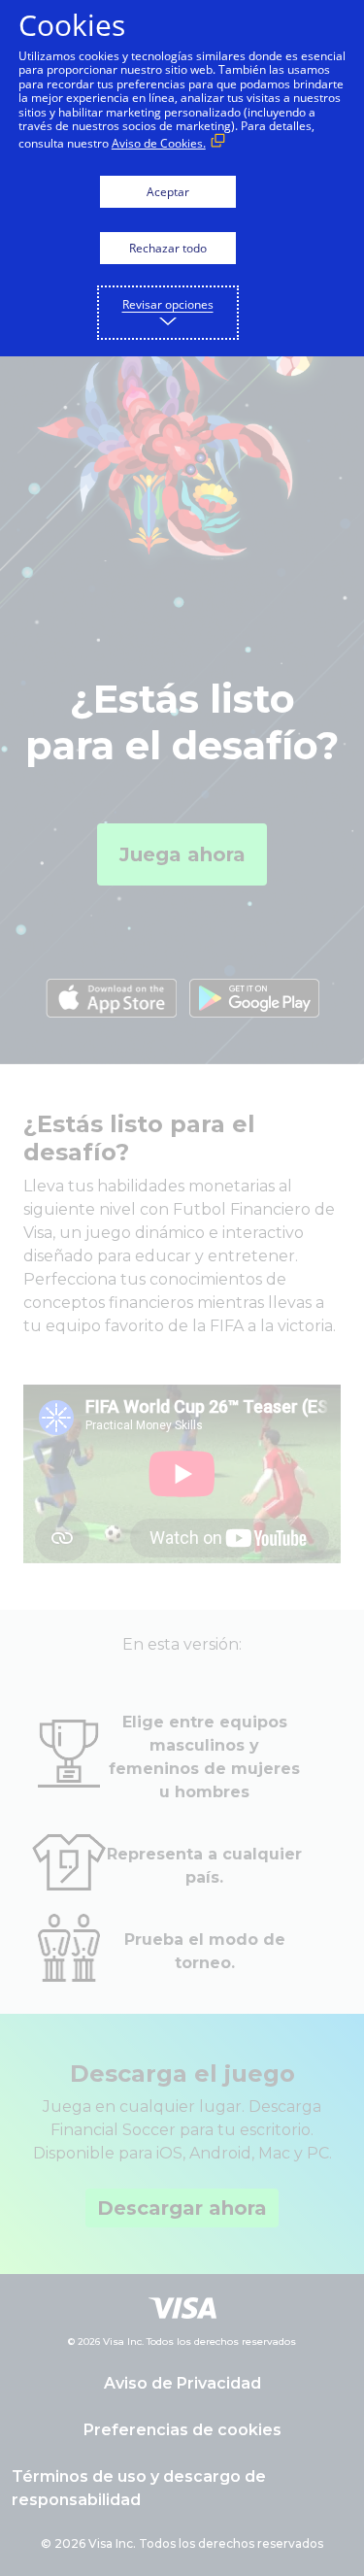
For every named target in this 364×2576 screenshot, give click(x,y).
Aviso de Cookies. (159, 143)
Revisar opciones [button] (168, 304)
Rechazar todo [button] (168, 248)
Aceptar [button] (168, 192)
